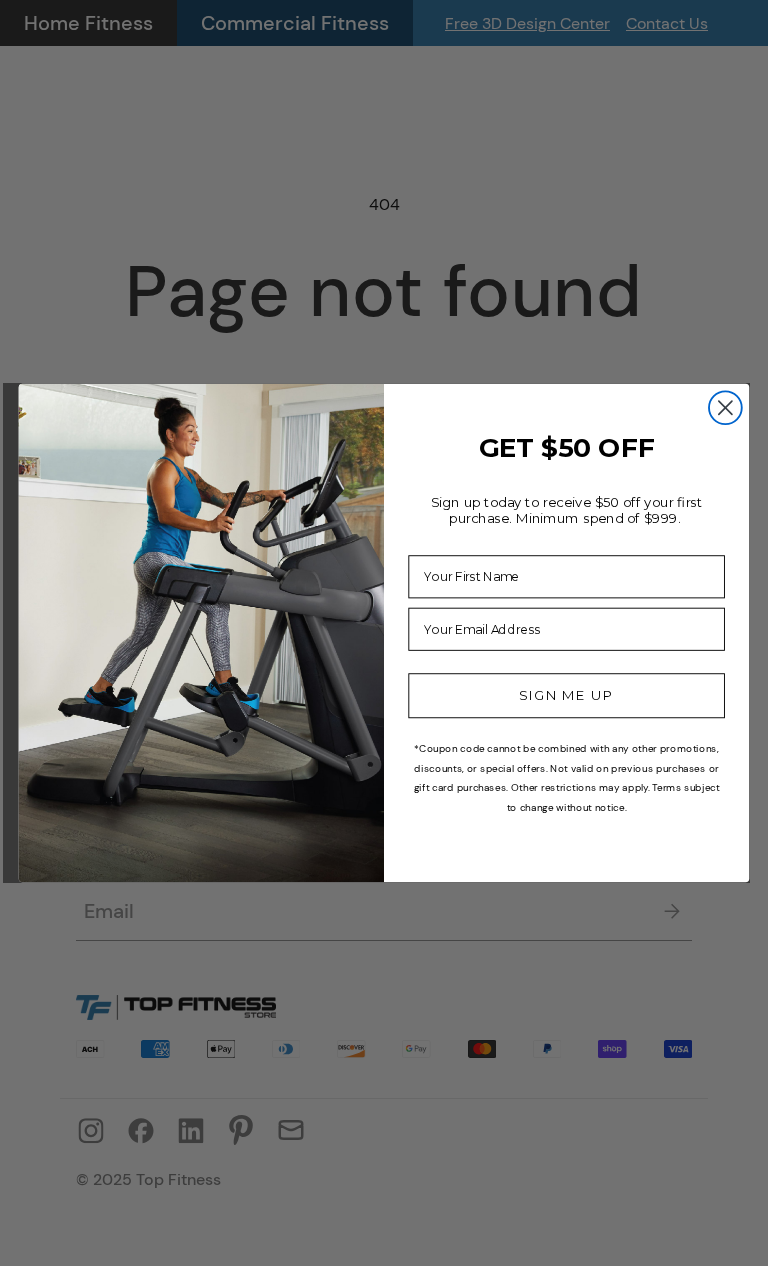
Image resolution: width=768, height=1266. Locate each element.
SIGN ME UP (566, 695)
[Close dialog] (725, 407)
